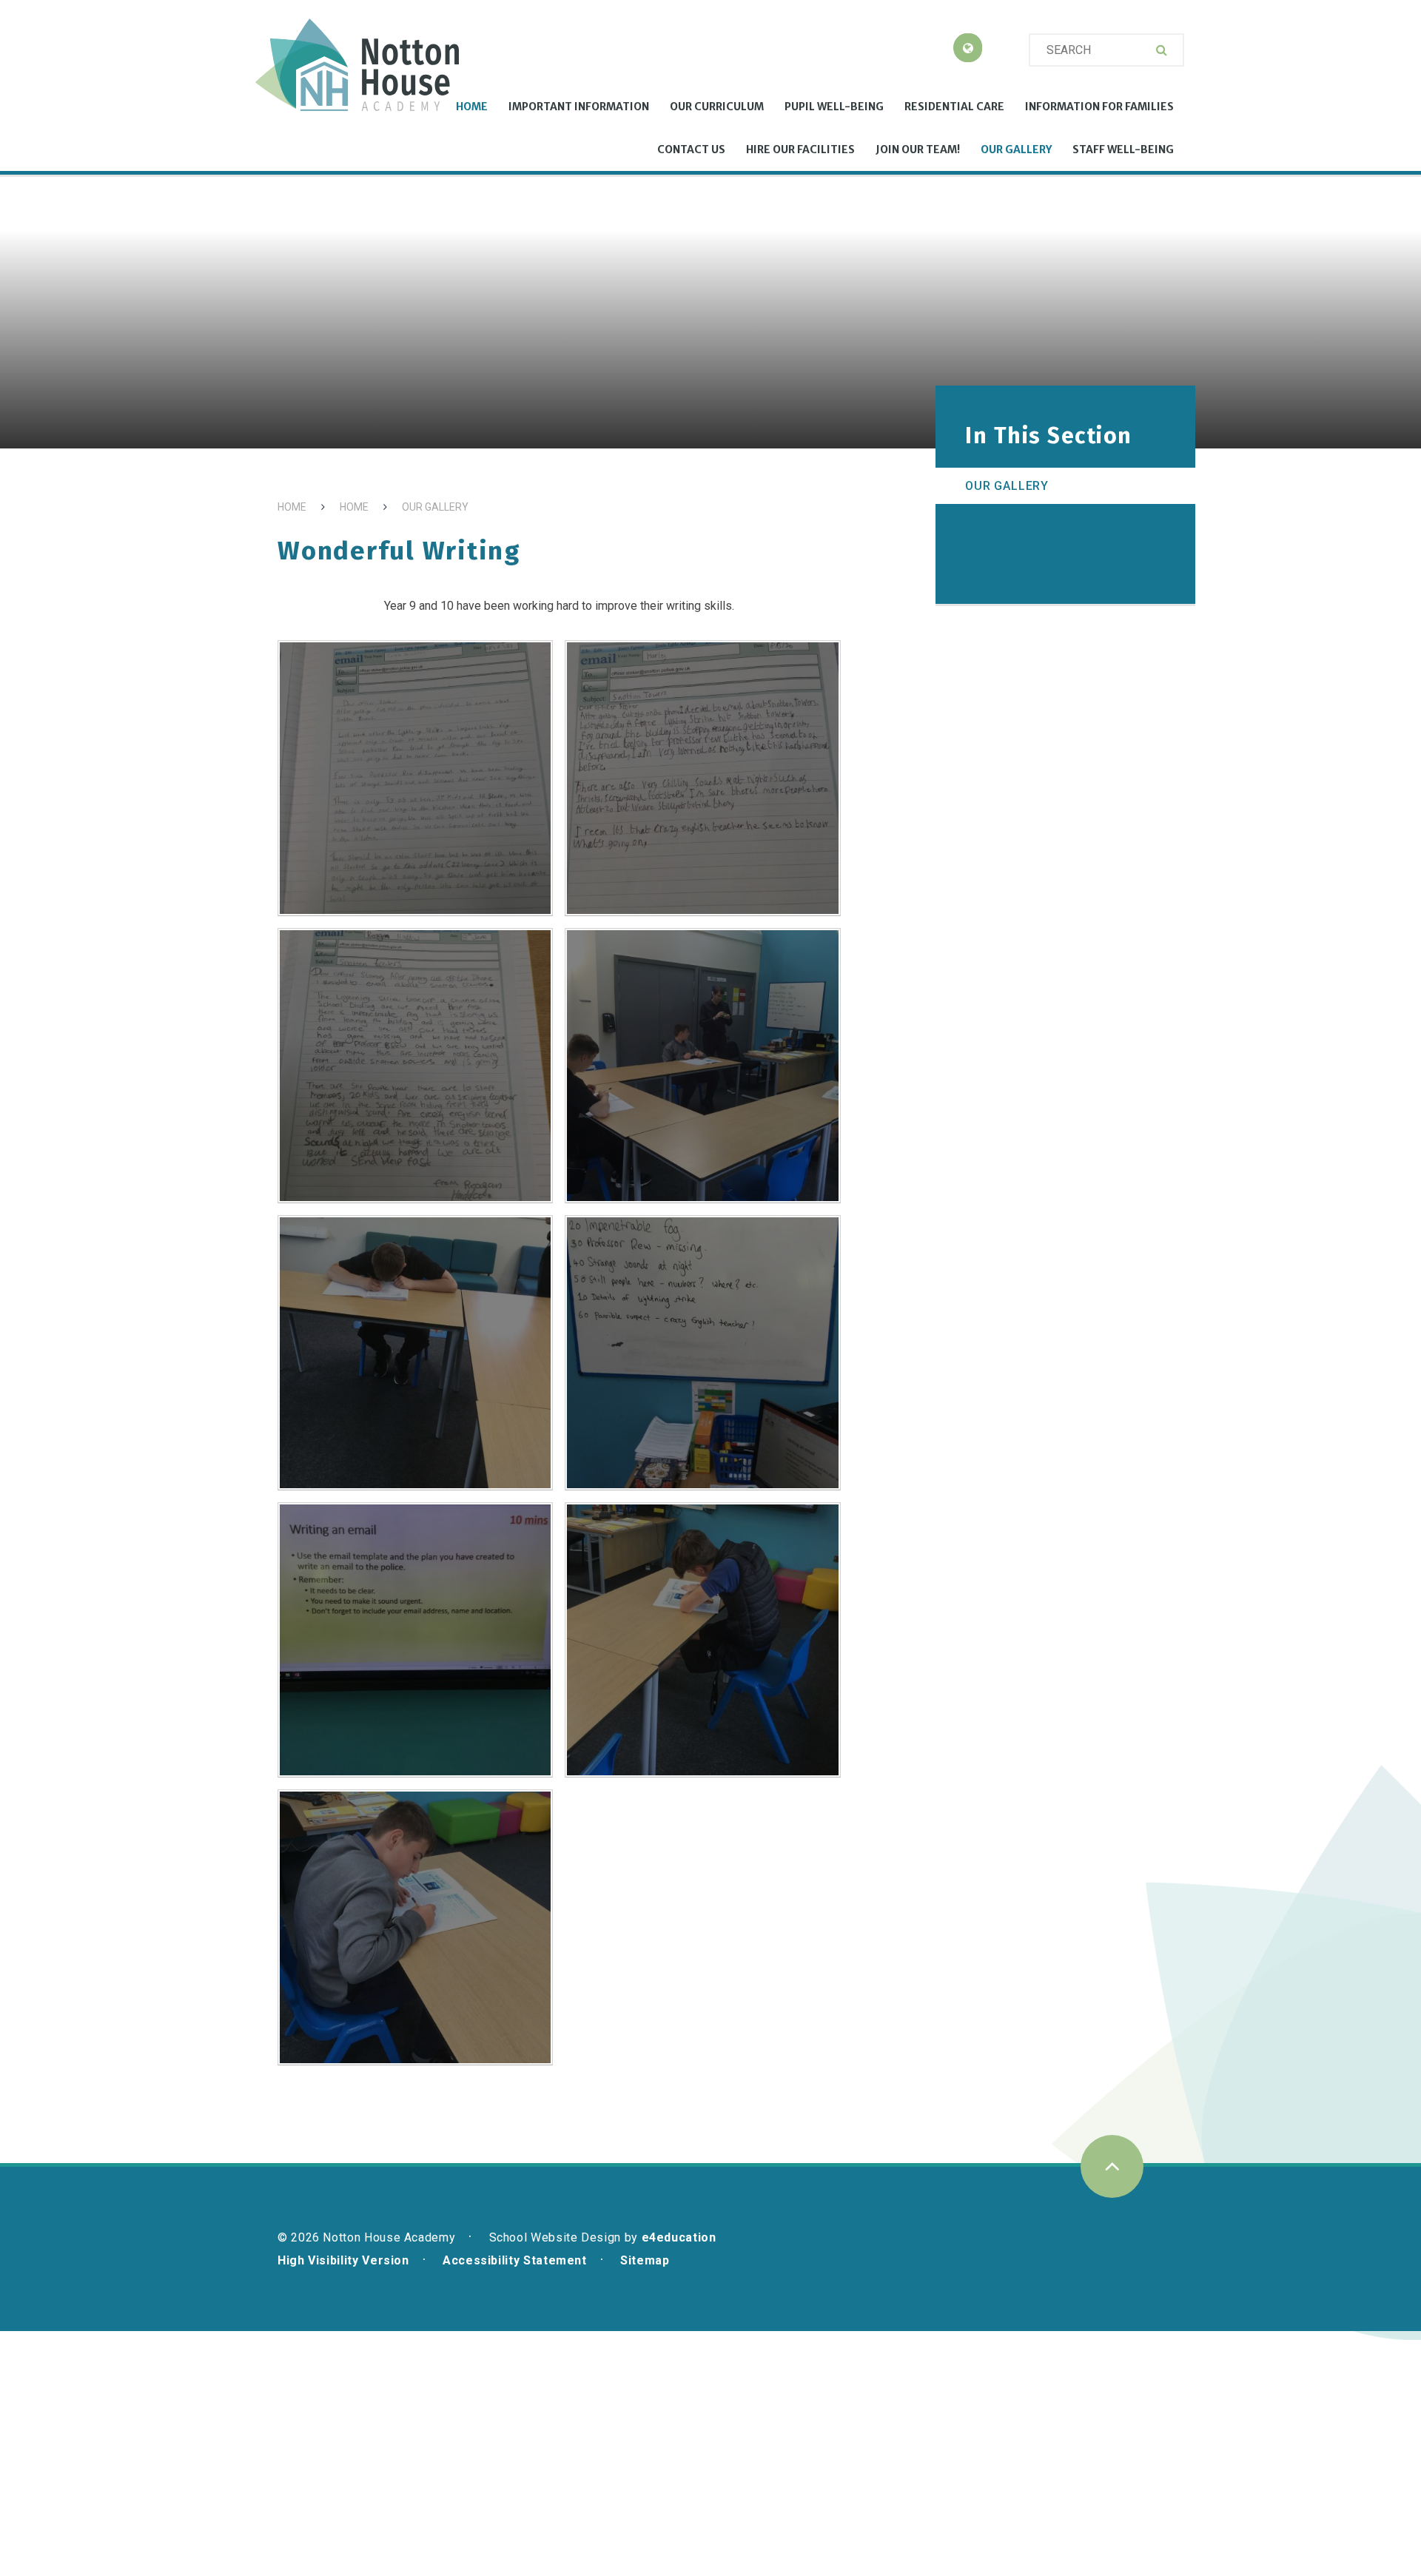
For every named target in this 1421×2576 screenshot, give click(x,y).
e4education (679, 2237)
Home (292, 507)
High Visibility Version (343, 2260)
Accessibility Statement (515, 2260)
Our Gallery (435, 507)
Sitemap (645, 2260)
